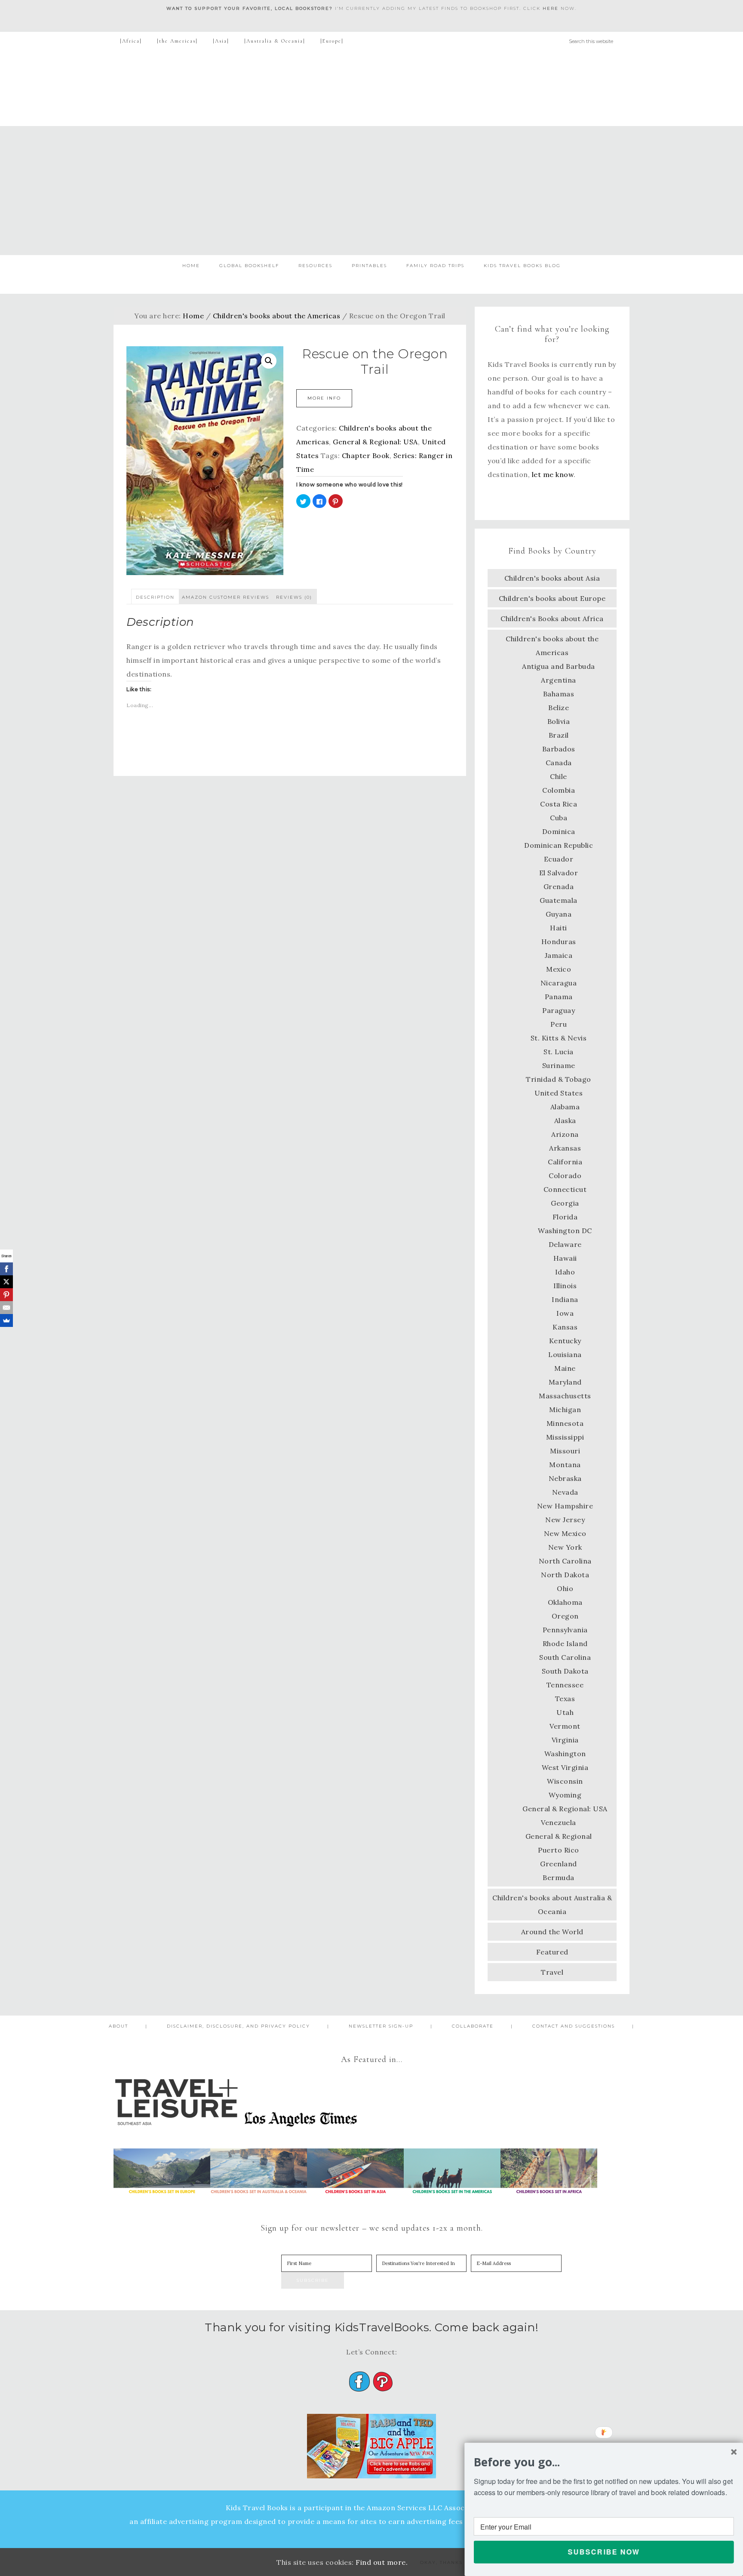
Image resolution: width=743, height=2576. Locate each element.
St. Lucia (559, 1052)
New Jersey (565, 1520)
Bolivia (559, 721)
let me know (553, 474)
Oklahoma (565, 1602)
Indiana (565, 1299)
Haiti (559, 928)
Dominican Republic (559, 845)
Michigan (565, 1410)
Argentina (559, 680)
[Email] (6, 1308)
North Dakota (565, 1575)
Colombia (559, 790)
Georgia (565, 1203)
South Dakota (565, 1671)
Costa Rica (559, 804)
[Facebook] (6, 1269)
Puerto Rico (559, 1850)
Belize (559, 708)
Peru (559, 1024)
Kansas (565, 1327)
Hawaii (565, 1258)
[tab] (155, 597)
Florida (565, 1217)
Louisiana (565, 1354)
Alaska (565, 1120)
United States (559, 1093)
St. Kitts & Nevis (559, 1038)
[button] (604, 2462)
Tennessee (565, 1685)
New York (565, 1547)
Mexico (559, 969)
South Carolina (565, 1657)
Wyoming (565, 1795)
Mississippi (565, 1437)
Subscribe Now (604, 2552)
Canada (559, 763)
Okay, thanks (441, 2562)
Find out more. (382, 2562)
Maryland (565, 1382)
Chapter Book (366, 455)
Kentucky (565, 1341)
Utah (565, 1712)
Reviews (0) (294, 597)
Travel (552, 1972)
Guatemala (559, 900)
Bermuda (559, 1877)
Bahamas (559, 694)
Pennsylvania (565, 1630)
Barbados (559, 749)
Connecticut (565, 1189)
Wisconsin (565, 1781)
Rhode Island (565, 1643)
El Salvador (559, 873)
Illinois (565, 1286)
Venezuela (559, 1822)
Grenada (559, 886)
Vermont (565, 1726)
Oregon (565, 1616)
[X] (6, 1282)
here (551, 8)
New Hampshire (565, 1506)
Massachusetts (565, 1396)
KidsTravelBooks (371, 88)
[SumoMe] (6, 1320)
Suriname (559, 1065)
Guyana (559, 914)
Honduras (559, 942)
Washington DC (565, 1231)
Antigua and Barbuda (559, 666)
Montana (565, 1465)
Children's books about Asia (552, 578)
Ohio (565, 1588)
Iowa (565, 1313)
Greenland (559, 1864)
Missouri (565, 1451)
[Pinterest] (6, 1295)
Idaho (565, 1272)
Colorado (565, 1176)
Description (155, 597)
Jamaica (559, 955)
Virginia (565, 1740)
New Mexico (565, 1533)
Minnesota (565, 1423)
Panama (559, 997)
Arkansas (565, 1148)
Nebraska (565, 1478)
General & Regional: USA (375, 442)
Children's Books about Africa (552, 619)
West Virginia (565, 1767)
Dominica (559, 831)
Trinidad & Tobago (559, 1079)
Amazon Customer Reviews (226, 597)
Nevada (565, 1492)
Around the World (552, 1932)
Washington (565, 1754)
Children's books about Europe (552, 598)
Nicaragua (559, 983)
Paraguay (559, 1010)
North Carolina (565, 1561)
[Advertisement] (371, 191)
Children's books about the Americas (277, 316)
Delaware (565, 1244)
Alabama (565, 1107)
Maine (565, 1368)
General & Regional (559, 1836)
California (565, 1162)
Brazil (559, 735)
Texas (565, 1699)
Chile (559, 776)
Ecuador (559, 859)
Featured (552, 1952)
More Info (324, 398)
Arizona (565, 1134)
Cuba (559, 818)
